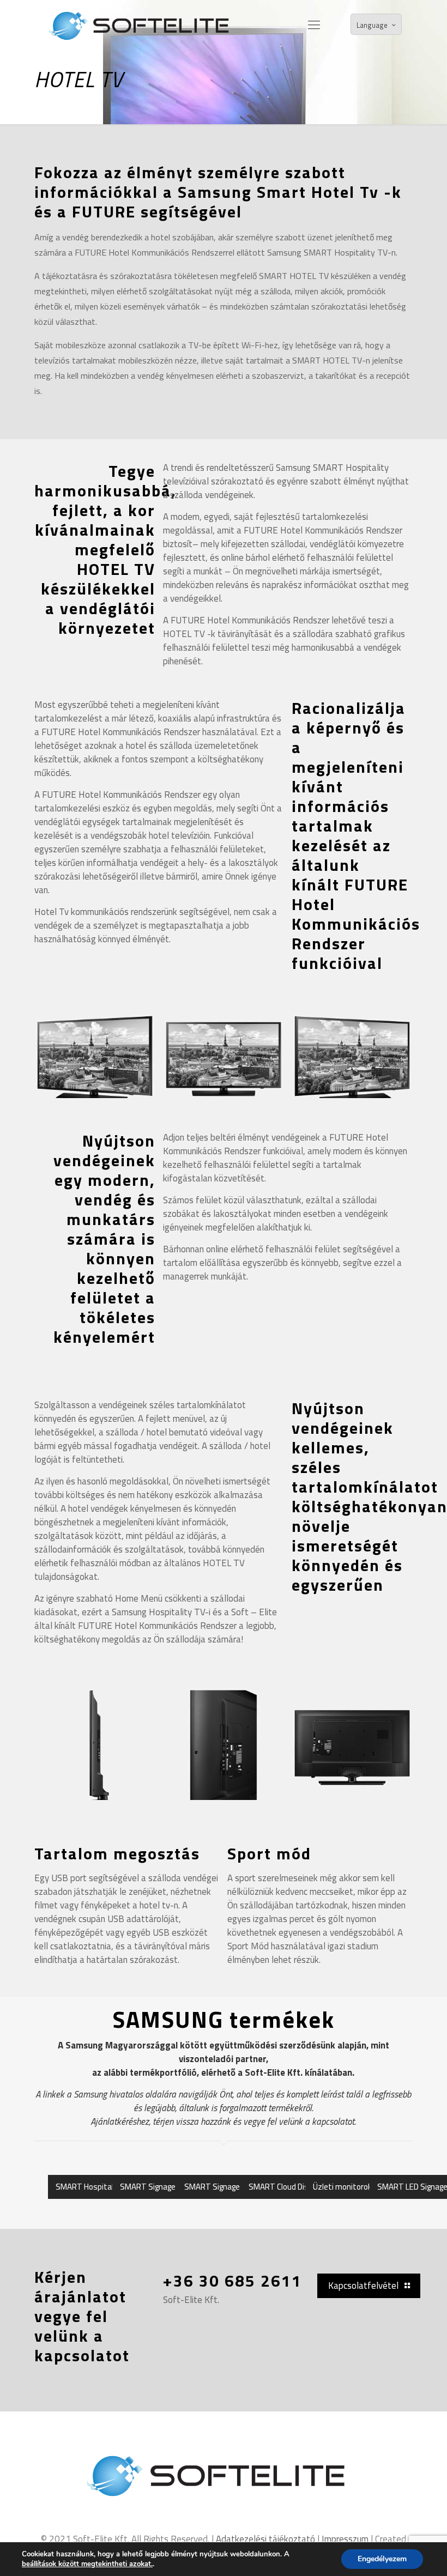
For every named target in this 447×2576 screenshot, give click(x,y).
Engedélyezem (382, 2559)
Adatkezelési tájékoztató (265, 2539)
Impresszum (345, 2539)
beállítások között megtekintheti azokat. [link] (87, 2564)
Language (372, 25)
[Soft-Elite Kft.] (144, 25)
